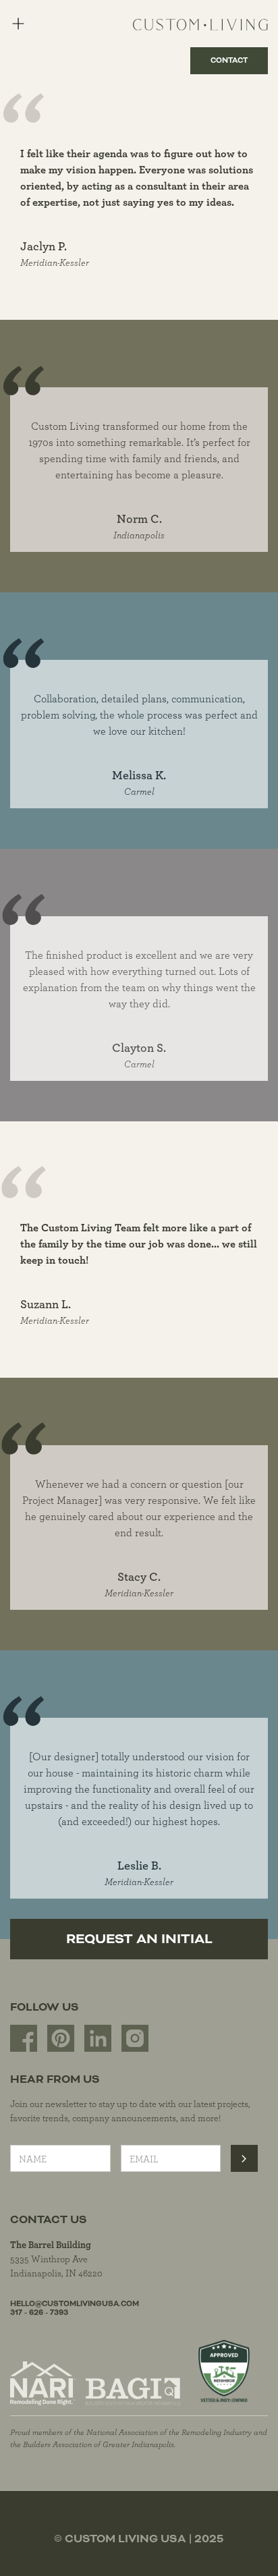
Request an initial (139, 1939)
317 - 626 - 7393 (39, 2313)
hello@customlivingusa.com (75, 2304)
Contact (229, 60)
